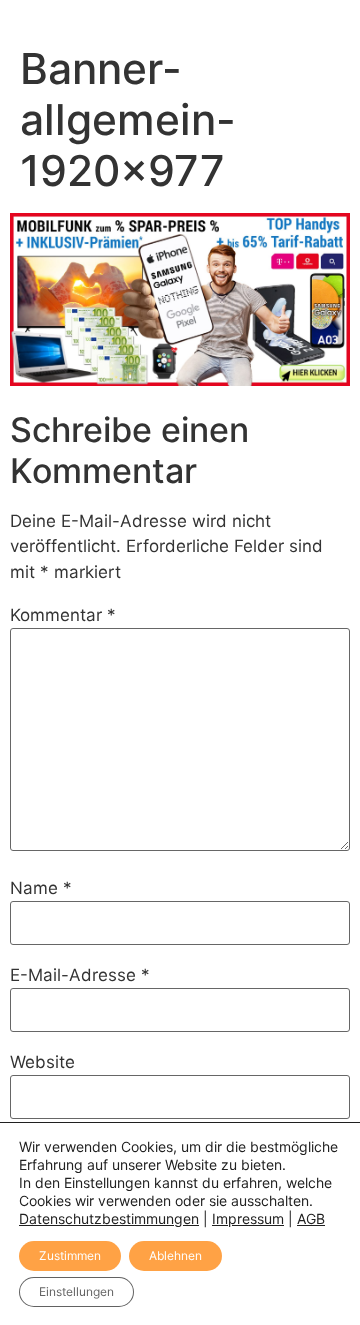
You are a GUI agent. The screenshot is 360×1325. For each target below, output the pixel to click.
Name (41, 888)
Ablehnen (175, 1255)
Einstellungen (76, 1291)
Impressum (248, 1218)
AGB (311, 1218)
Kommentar (63, 615)
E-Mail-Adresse (80, 975)
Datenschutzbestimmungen (109, 1218)
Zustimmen (70, 1255)
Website (42, 1062)
